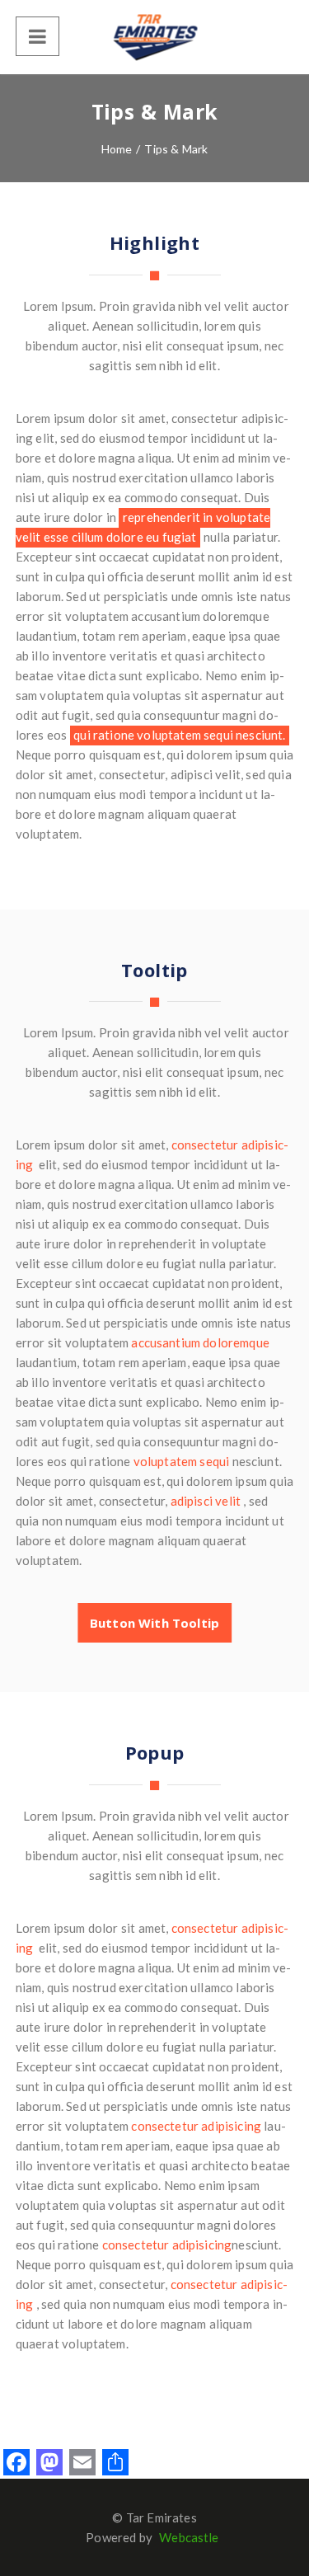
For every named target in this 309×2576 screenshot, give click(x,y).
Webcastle (189, 2537)
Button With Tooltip (154, 1623)
